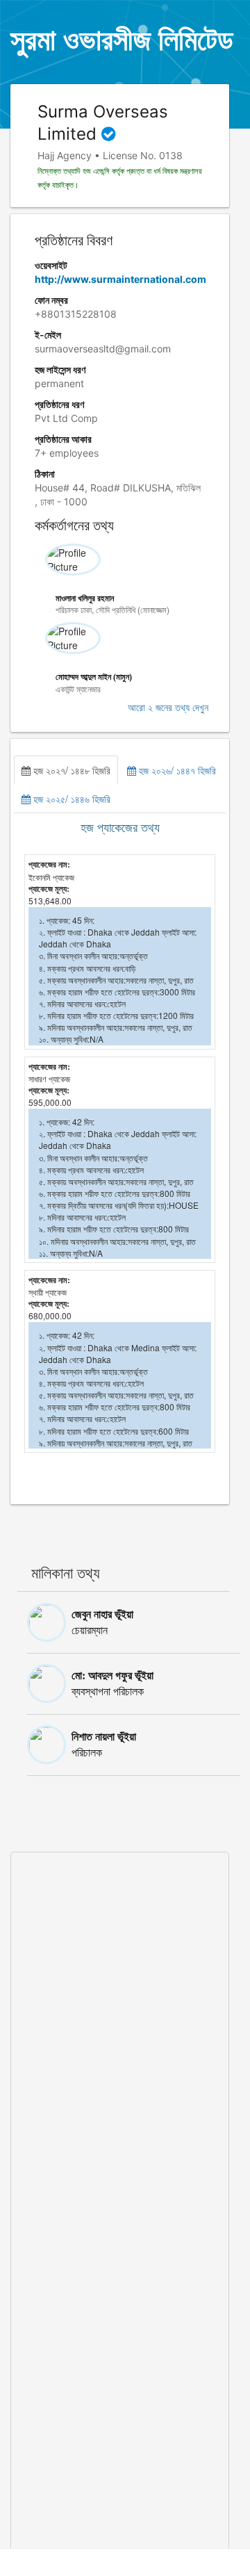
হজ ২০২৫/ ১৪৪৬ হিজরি (70, 799)
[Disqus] (120, 2026)
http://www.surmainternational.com (120, 279)
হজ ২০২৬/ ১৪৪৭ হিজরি (176, 770)
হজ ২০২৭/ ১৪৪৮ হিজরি (70, 770)
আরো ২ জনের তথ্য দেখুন (168, 708)
